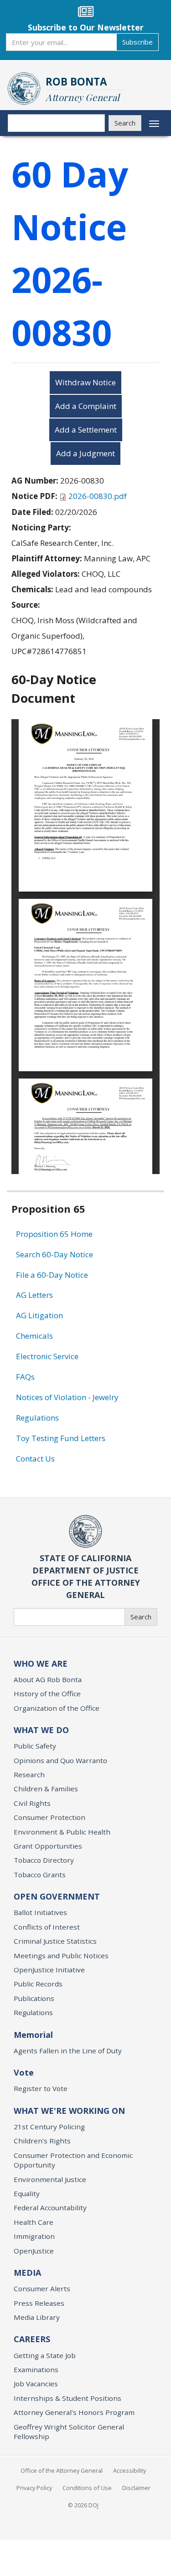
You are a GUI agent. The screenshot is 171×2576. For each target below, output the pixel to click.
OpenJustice (34, 2251)
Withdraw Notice (85, 382)
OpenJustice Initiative (49, 1970)
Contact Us (35, 1459)
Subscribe (137, 42)
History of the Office (47, 1694)
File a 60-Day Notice (52, 1275)
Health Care (34, 2222)
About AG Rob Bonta (48, 1679)
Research (29, 1774)
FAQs (25, 1377)
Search (125, 123)
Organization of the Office (57, 1708)
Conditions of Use (87, 2488)
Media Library (37, 2317)
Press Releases (39, 2303)
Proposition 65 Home (54, 1234)
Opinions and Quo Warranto (60, 1760)
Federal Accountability (50, 2208)
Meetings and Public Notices (61, 1956)
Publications (34, 1998)
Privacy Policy (34, 2488)
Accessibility (130, 2470)
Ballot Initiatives (40, 1912)
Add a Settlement (86, 430)
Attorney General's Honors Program (74, 2412)
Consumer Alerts (42, 2289)
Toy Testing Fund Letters (61, 1438)
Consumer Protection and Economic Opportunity (73, 2160)
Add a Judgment (85, 453)
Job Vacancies (36, 2384)
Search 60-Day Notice (54, 1254)
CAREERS (32, 2339)
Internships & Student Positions (67, 2398)
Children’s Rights (42, 2141)
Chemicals (34, 1336)
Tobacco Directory (44, 1860)
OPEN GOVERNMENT (57, 1896)
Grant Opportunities (48, 1846)
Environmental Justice (50, 2179)
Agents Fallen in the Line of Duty (68, 2051)
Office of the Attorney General (62, 2470)
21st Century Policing (49, 2127)
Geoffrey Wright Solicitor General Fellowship (69, 2432)
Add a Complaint (86, 406)
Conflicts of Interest (47, 1927)
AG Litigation (39, 1315)
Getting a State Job (45, 2355)
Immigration (34, 2236)
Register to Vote (41, 2088)
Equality (27, 2193)
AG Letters (34, 1295)
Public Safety (35, 1746)
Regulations (37, 1418)
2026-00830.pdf (98, 496)
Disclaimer (136, 2488)
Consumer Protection (49, 1817)
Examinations (36, 2369)
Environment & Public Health (62, 1832)
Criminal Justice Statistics (55, 1941)
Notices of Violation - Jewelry (67, 1397)
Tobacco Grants (40, 1875)
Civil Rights (32, 1803)
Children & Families (46, 1789)
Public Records (38, 1984)
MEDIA (27, 2273)
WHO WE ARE (41, 1664)
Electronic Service (47, 1356)
